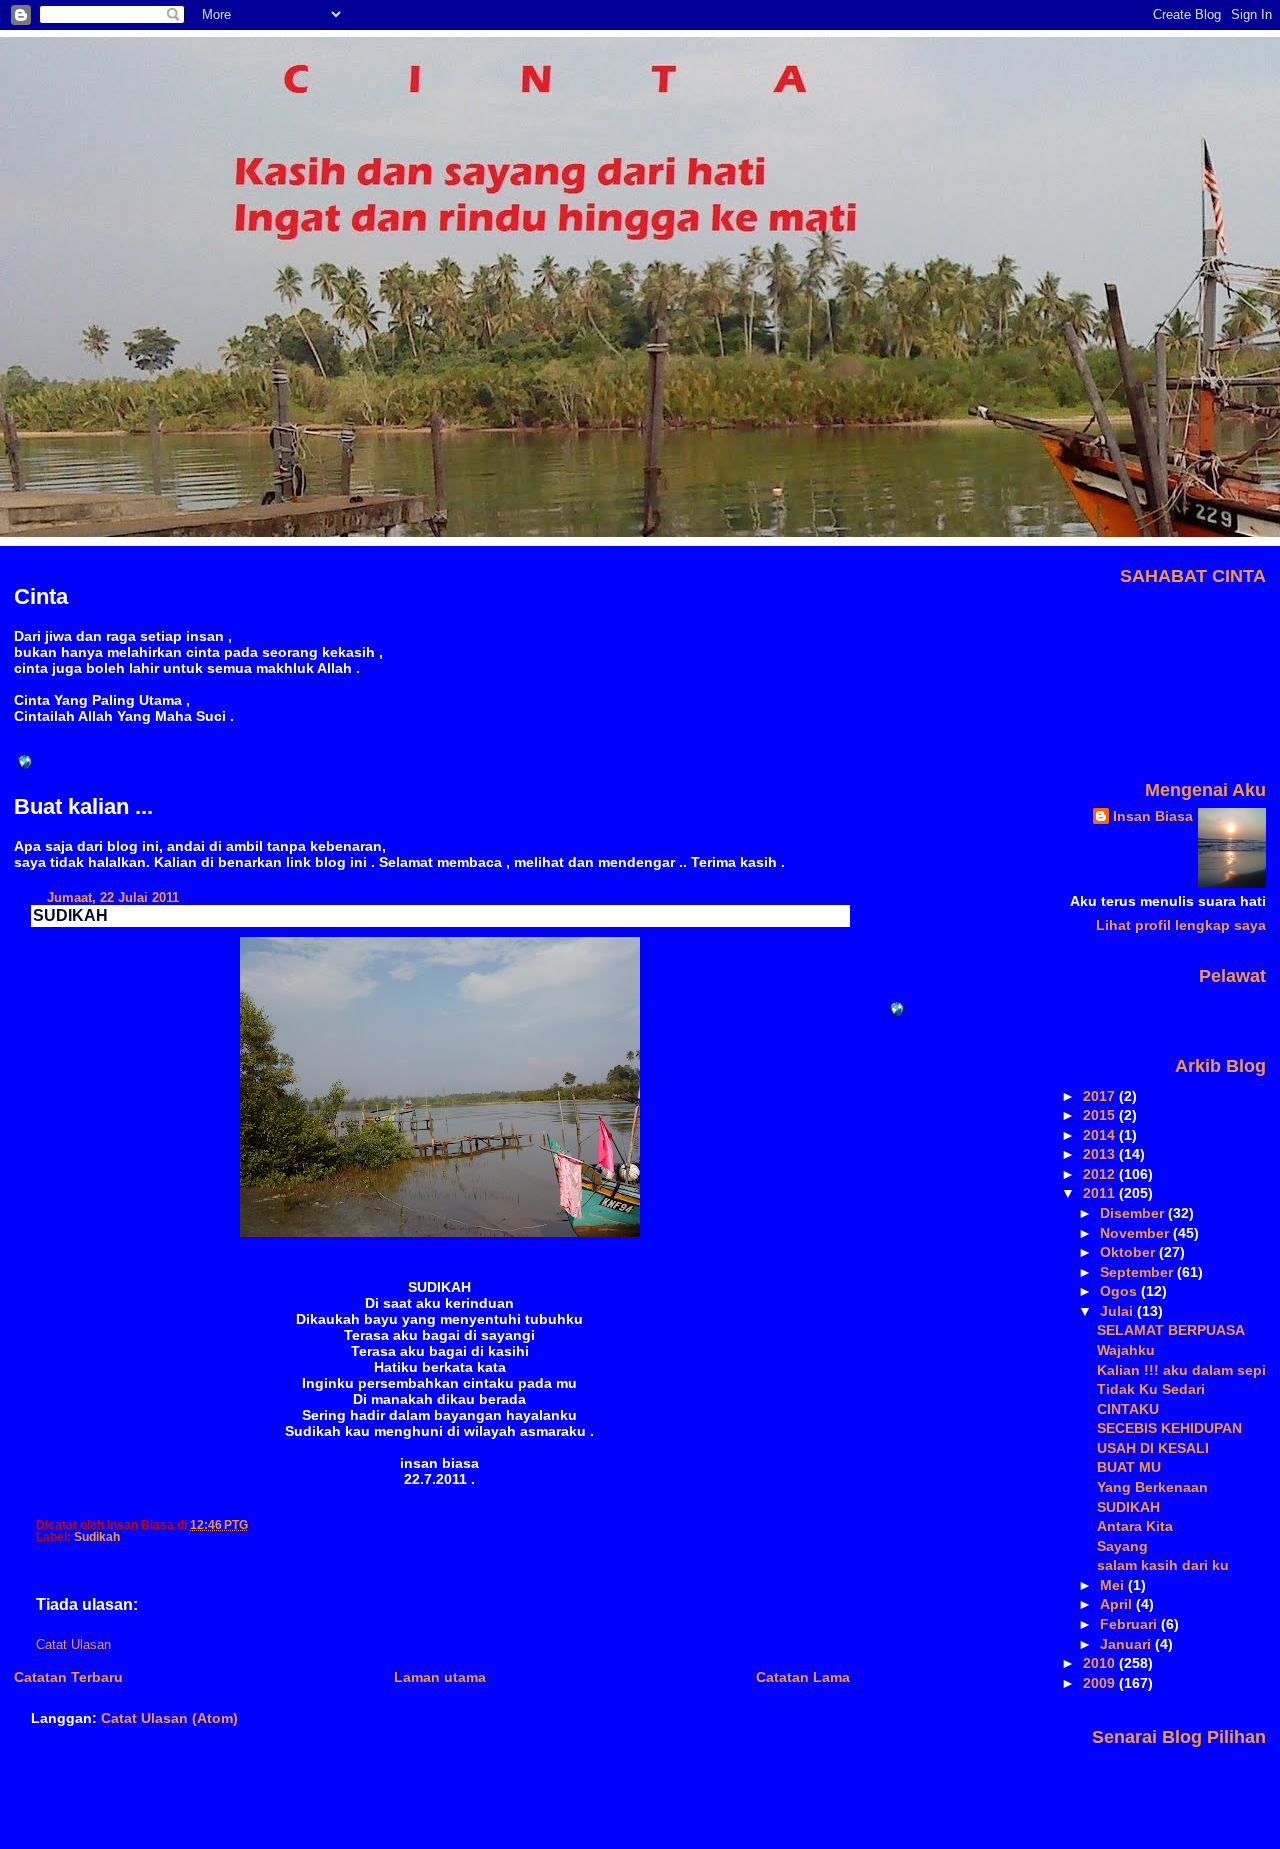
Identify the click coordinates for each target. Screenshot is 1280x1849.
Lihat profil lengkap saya (1181, 925)
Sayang (1122, 1546)
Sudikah (97, 1537)
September (1138, 1272)
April (1118, 1604)
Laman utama (440, 1677)
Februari (1130, 1624)
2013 (1101, 1154)
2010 (1101, 1663)
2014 (1101, 1135)
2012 (1101, 1174)
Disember (1134, 1213)
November (1136, 1233)
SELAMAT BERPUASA (1171, 1330)
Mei (1114, 1585)
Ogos (1120, 1291)
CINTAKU (1128, 1409)
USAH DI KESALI (1153, 1448)
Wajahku (1126, 1350)
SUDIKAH (70, 915)
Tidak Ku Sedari (1151, 1389)
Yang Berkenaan (1152, 1487)
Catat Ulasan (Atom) (169, 1718)
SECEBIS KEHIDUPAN (1169, 1428)
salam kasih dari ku (1163, 1565)
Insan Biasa (1153, 816)
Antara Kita (1135, 1526)
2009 (1101, 1683)
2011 (1101, 1193)
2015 (1101, 1115)
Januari (1127, 1644)
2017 (1101, 1096)
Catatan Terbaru (68, 1677)
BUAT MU (1129, 1467)
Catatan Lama (803, 1677)
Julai (1118, 1311)
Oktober (1129, 1252)
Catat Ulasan (73, 1645)
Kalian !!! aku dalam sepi (1181, 1370)
